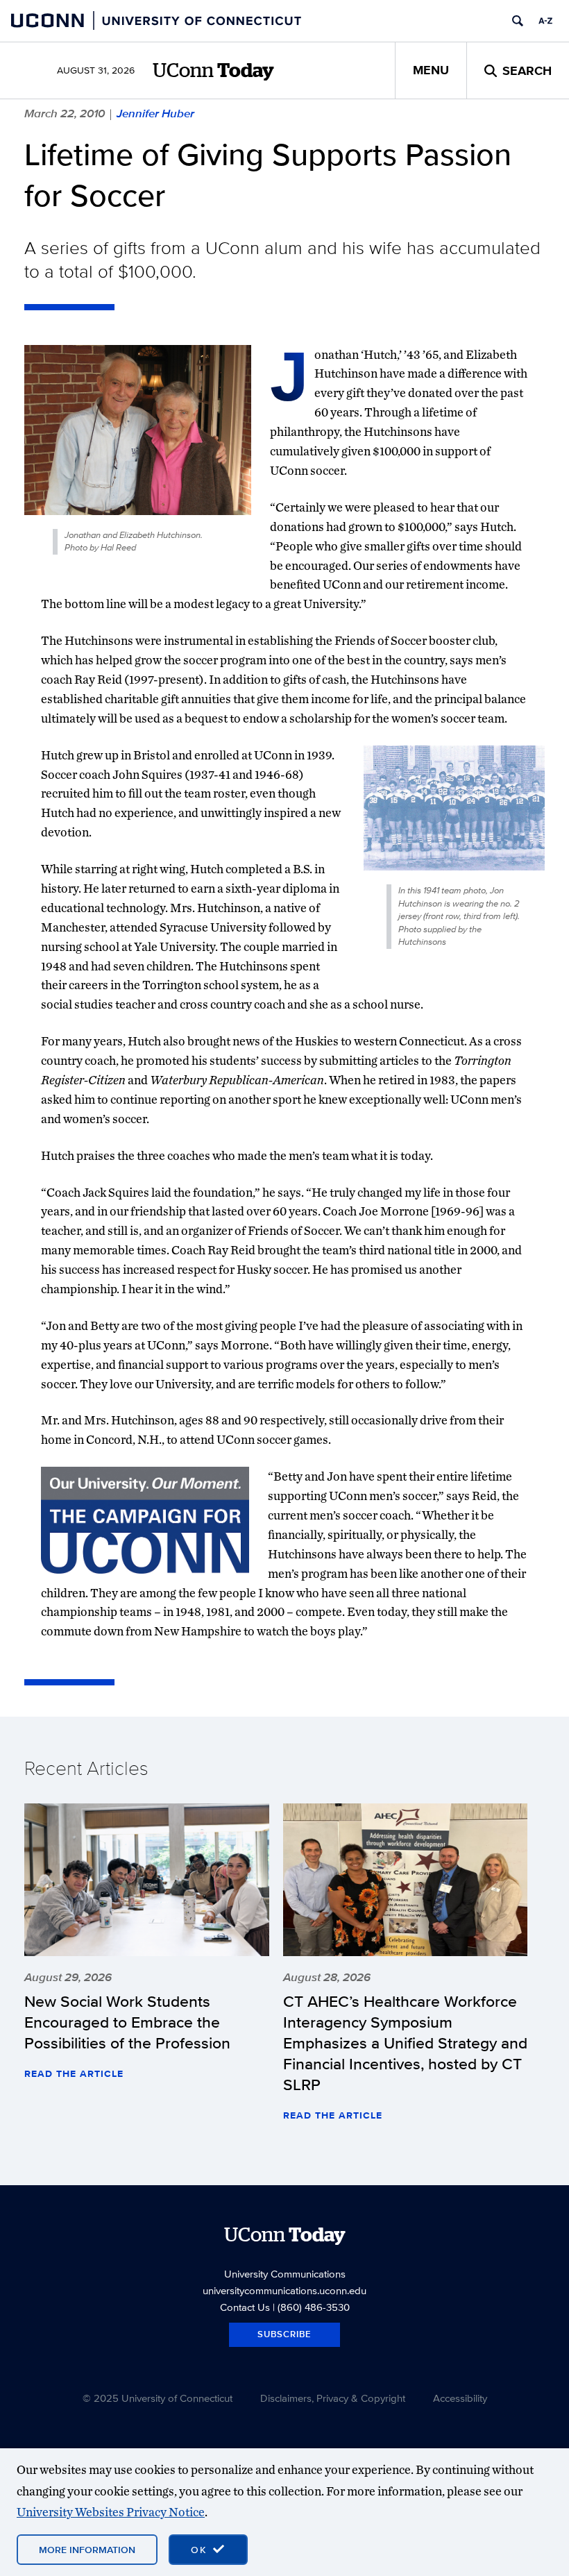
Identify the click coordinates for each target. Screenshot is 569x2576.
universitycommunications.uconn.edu (284, 2290)
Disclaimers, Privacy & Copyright (333, 2398)
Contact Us (245, 2307)
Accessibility (460, 2398)
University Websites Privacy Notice (111, 2512)
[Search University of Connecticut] (518, 21)
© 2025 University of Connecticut (158, 2398)
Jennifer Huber (155, 113)
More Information (87, 2550)
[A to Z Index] (545, 21)
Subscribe (284, 2334)
